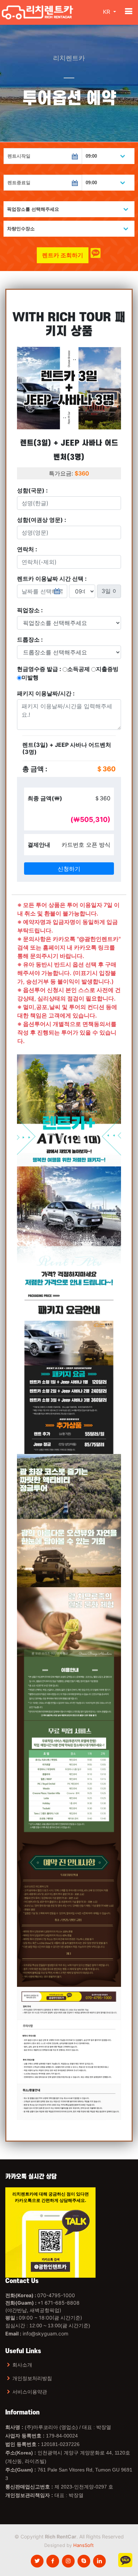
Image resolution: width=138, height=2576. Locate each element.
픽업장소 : (30, 610)
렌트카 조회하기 (63, 255)
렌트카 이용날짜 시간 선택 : (52, 579)
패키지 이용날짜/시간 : (46, 693)
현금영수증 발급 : (68, 673)
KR (107, 12)
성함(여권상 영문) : (42, 520)
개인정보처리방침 (32, 2378)
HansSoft (84, 2545)
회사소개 (22, 2365)
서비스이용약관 (30, 2392)
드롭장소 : (30, 639)
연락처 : (27, 549)
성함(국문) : (32, 490)
